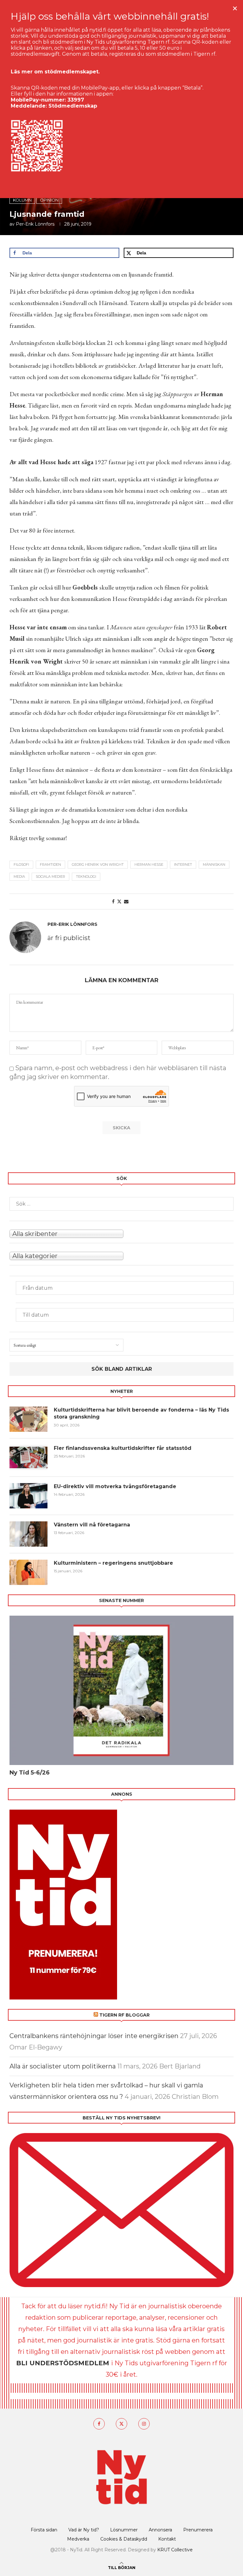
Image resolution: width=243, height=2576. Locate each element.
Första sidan (44, 2530)
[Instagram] (144, 2424)
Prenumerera (198, 2530)
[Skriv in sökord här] (121, 1204)
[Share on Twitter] (119, 901)
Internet (183, 864)
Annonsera (160, 2530)
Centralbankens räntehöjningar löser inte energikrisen (94, 2036)
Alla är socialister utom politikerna (63, 2066)
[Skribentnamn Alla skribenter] (121, 1233)
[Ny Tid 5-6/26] (121, 1690)
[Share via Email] (126, 901)
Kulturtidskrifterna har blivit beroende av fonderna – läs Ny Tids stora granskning (141, 1413)
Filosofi (21, 864)
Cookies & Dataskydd (124, 2539)
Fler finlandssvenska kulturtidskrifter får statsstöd (123, 1448)
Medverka (78, 2539)
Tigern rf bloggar (125, 2015)
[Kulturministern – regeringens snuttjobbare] (28, 1572)
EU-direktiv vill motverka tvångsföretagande (116, 1486)
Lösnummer (124, 2530)
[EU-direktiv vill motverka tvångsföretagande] (28, 1496)
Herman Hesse (149, 864)
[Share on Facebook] (113, 901)
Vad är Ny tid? (84, 2530)
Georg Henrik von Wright (98, 864)
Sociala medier (50, 876)
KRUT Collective (175, 2550)
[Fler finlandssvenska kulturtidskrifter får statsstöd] (28, 1457)
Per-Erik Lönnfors (35, 224)
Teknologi (86, 876)
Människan (214, 864)
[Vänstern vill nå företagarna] (28, 1534)
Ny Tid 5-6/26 (30, 1773)
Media (19, 876)
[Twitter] (121, 2424)
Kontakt (167, 2539)
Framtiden (50, 864)
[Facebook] (99, 2424)
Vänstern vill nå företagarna (92, 1525)
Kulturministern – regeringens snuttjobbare (113, 1563)
